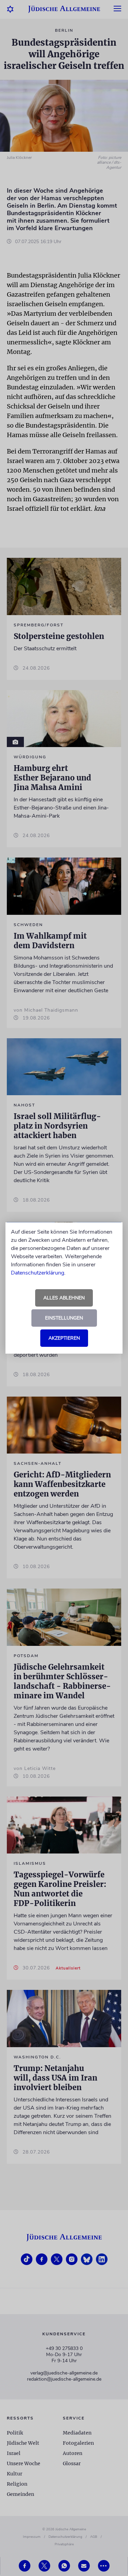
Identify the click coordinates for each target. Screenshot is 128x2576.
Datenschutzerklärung (38, 1273)
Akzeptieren (64, 1338)
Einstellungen (64, 1318)
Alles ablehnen (64, 1298)
